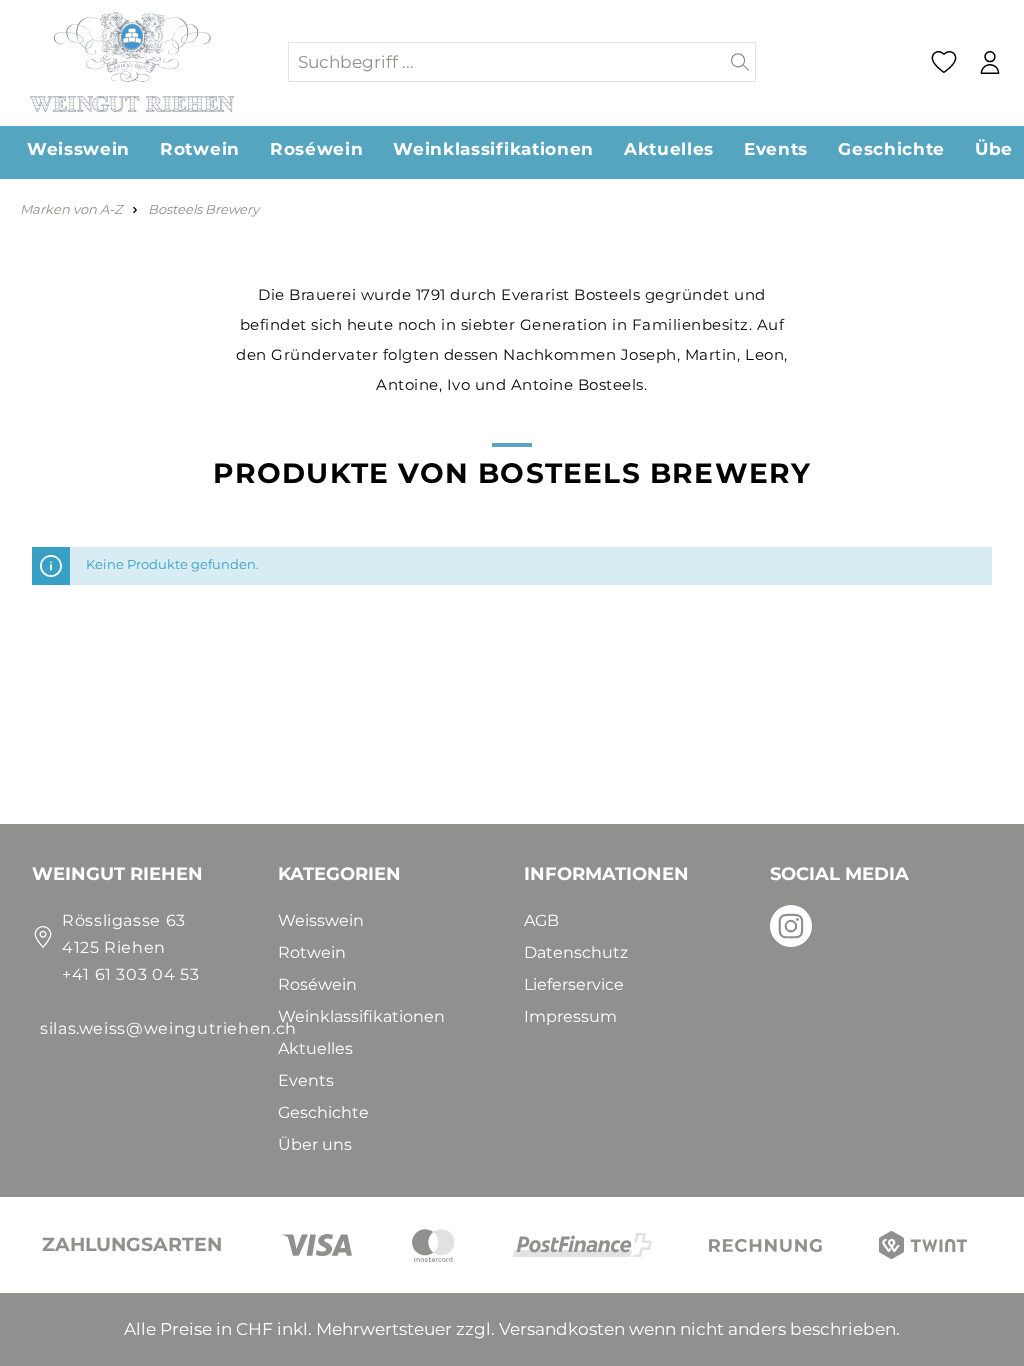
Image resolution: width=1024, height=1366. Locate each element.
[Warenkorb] (1017, 63)
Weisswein (321, 920)
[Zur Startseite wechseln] (143, 62)
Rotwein (312, 952)
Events (306, 1080)
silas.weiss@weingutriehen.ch (168, 1028)
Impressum (570, 1016)
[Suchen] (740, 62)
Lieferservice (574, 984)
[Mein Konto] (989, 62)
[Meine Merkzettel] (943, 62)
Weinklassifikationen (361, 1016)
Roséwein (317, 984)
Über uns (315, 1144)
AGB (541, 920)
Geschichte (323, 1112)
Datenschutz (576, 952)
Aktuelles (315, 1048)
